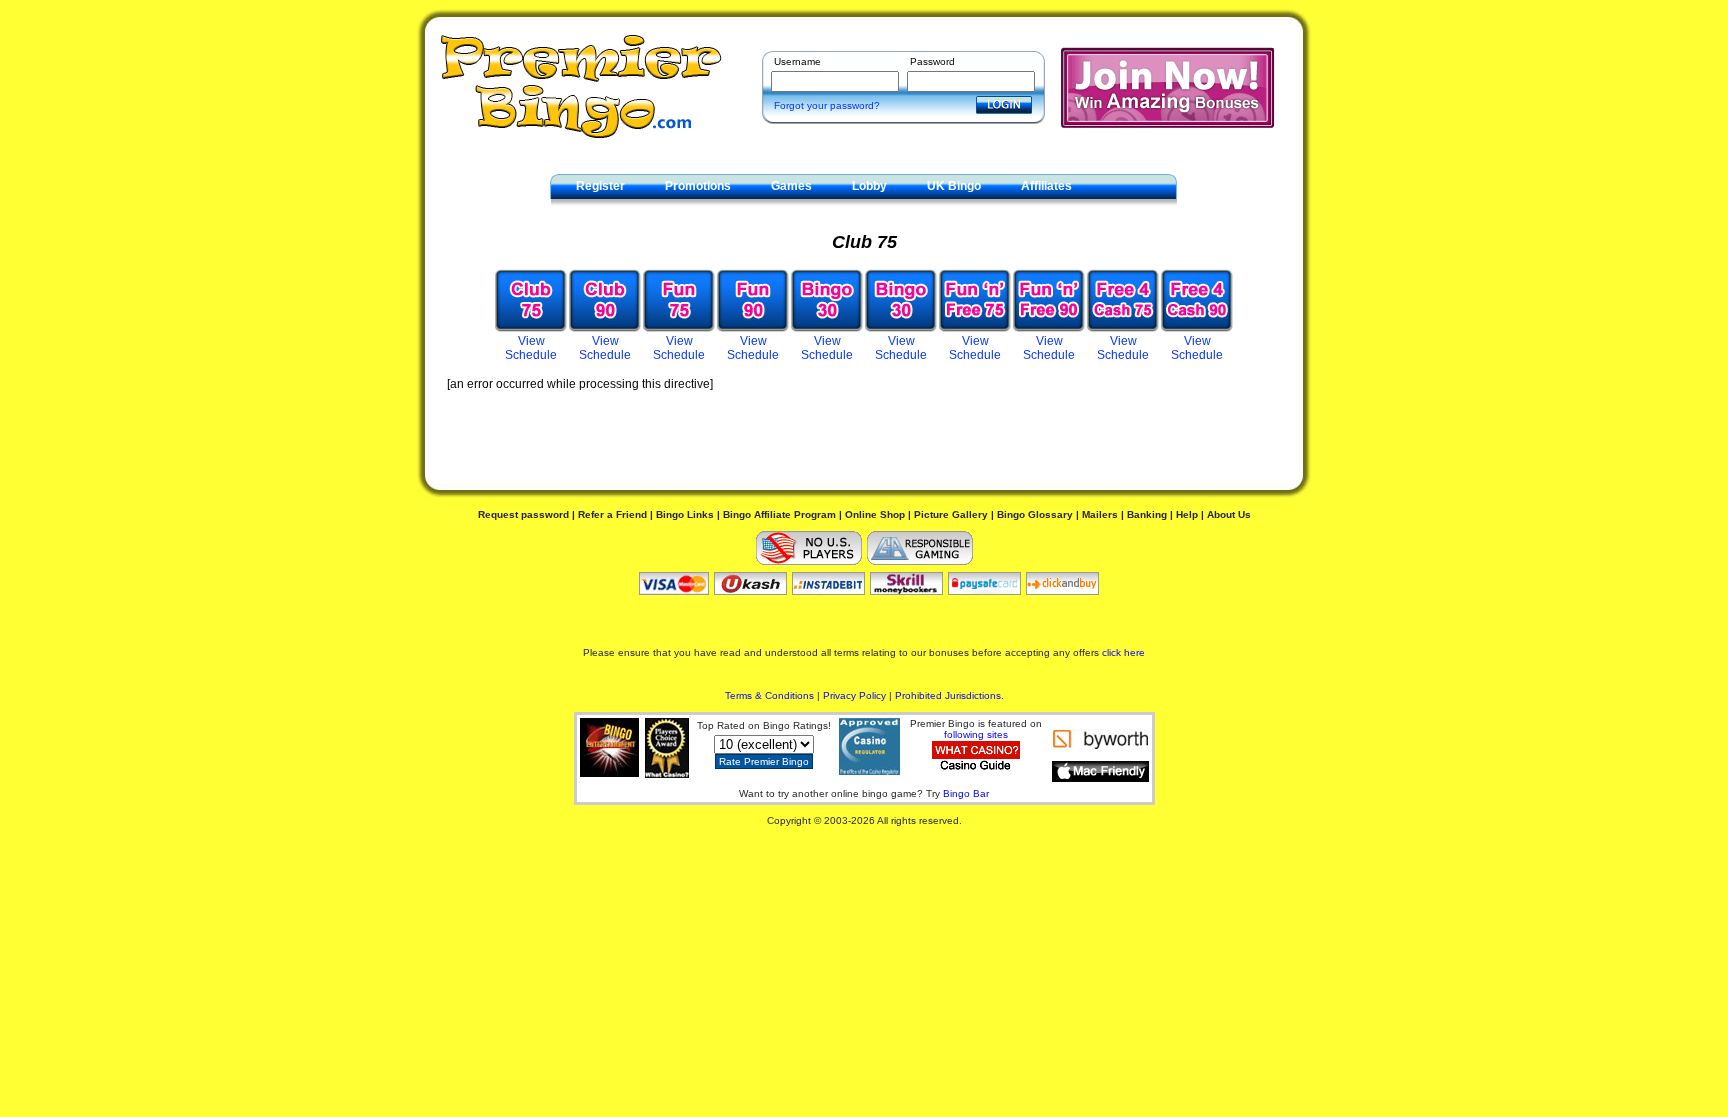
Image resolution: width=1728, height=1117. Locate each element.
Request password (523, 514)
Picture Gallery (951, 514)
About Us (1229, 514)
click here (1123, 652)
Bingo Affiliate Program (779, 514)
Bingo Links (685, 514)
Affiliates (1046, 186)
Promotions (698, 186)
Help (1187, 514)
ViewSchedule (531, 348)
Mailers (1100, 514)
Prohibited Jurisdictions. (949, 695)
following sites (976, 734)
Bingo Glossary (1035, 514)
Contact (598, 210)
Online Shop (875, 514)
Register (600, 186)
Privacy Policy (854, 695)
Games (791, 186)
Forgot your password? (827, 105)
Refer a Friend (612, 514)
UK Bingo (954, 186)
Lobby (869, 186)
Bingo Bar (966, 793)
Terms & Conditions (769, 695)
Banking (1147, 514)
